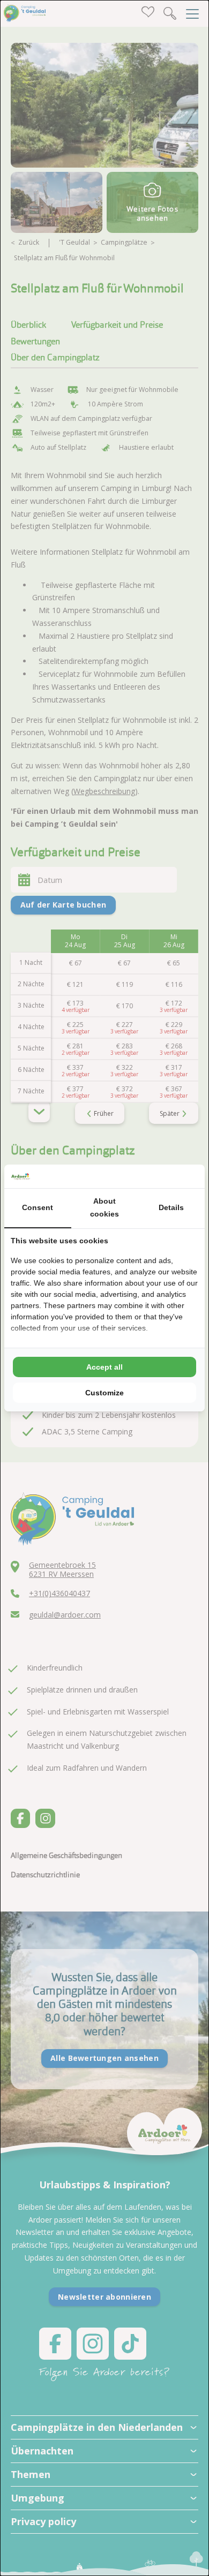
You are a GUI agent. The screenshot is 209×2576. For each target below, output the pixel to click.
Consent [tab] (38, 1207)
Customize (104, 1393)
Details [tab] (171, 1207)
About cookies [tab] (104, 1207)
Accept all (104, 1367)
